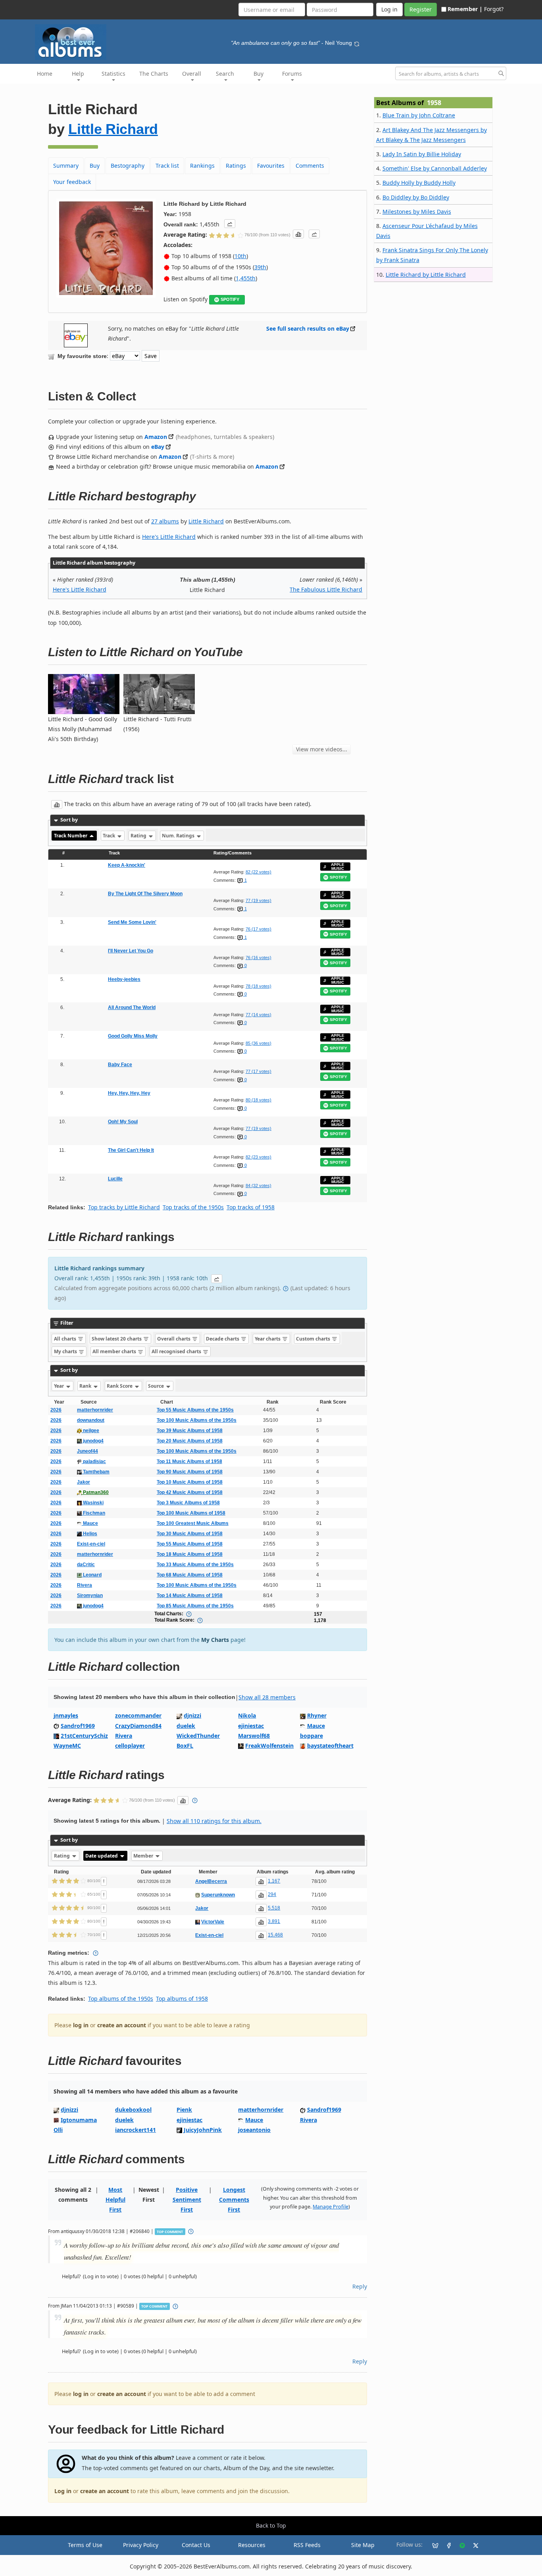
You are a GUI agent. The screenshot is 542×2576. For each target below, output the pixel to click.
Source (157, 1386)
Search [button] (225, 74)
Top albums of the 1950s (121, 1999)
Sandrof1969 (78, 1726)
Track (110, 836)
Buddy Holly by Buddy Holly (419, 183)
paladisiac (94, 1461)
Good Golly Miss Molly (133, 1036)
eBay (158, 447)
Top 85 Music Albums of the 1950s (195, 1606)
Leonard (92, 1575)
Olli (58, 2130)
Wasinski (93, 1503)
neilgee (90, 1431)
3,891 (274, 1921)
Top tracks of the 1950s (193, 1207)
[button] (230, 224)
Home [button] (45, 74)
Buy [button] (259, 74)
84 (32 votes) (259, 1186)
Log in (63, 2491)
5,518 (274, 1908)
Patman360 (95, 1492)
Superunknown (218, 1895)
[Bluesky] (432, 2545)
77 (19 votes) (259, 900)
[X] (473, 2545)
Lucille (115, 1179)
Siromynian (90, 1595)
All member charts (115, 1351)
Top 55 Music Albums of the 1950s (195, 1410)
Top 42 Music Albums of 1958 (190, 1492)
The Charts (154, 74)
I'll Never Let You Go (131, 951)
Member (144, 1856)
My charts (66, 1351)
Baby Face (120, 1065)
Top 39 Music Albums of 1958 (190, 1431)
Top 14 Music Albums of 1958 (190, 1595)
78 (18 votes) (259, 986)
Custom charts (314, 1339)
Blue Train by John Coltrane (419, 115)
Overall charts (174, 1339)
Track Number (71, 836)
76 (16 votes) (259, 958)
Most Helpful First (115, 2200)
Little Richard (113, 129)
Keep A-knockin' (127, 865)
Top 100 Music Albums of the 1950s (197, 1420)
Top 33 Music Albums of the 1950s (195, 1565)
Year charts (268, 1339)
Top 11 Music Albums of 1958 (189, 1461)
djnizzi (192, 1715)
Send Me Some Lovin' (132, 922)
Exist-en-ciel (91, 1544)
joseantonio (254, 2130)
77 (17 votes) (259, 1071)
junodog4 (93, 1441)
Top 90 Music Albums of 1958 (190, 1472)
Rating (139, 836)
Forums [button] (292, 74)
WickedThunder (198, 1736)
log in (81, 2025)
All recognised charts (177, 1351)
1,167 (274, 1881)
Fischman (93, 1513)
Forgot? (494, 9)
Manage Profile (331, 2207)
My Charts (215, 1640)
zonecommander (138, 1715)
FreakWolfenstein (269, 1746)
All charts (66, 1339)
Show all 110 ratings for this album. (214, 1821)
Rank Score (120, 1386)
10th (240, 256)
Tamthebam (96, 1472)
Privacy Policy (141, 2545)
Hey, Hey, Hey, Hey (129, 1093)
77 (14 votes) (259, 1015)
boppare (311, 1736)
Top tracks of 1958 (251, 1207)
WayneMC (67, 1746)
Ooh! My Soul (123, 1122)
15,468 (275, 1935)
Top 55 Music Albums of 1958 (190, 1544)
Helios (89, 1534)
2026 (56, 1410)
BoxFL (185, 1746)
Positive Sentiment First (187, 2200)
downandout (91, 1420)
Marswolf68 (254, 1736)
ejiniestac (251, 1726)
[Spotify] (459, 2545)
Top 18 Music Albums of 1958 (190, 1554)
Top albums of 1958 (182, 1999)
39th (260, 267)
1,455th (246, 278)
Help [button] (78, 74)
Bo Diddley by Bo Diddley (416, 197)
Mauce (90, 1523)
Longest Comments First (234, 2200)
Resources (252, 2545)
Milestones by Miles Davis (417, 212)
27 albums (165, 521)
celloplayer (130, 1746)
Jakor (84, 1482)
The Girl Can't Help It (131, 1150)
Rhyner (317, 1715)
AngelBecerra (211, 1881)
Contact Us (196, 2545)
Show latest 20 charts (117, 1339)
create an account (122, 2025)
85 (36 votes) (259, 1043)
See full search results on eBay (308, 328)
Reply (360, 2286)
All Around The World (132, 1007)
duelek (186, 1726)
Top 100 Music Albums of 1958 (191, 1513)
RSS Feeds (307, 2545)
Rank (86, 1386)
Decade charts (223, 1339)
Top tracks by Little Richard (124, 1207)
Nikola (247, 1715)
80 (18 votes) (259, 1100)
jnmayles (66, 1715)
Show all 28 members (267, 1697)
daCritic (86, 1565)
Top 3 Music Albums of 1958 (188, 1503)
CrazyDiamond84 (138, 1726)
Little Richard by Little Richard (426, 275)
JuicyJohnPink (203, 2130)
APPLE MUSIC (338, 867)
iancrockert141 (135, 2130)
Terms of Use (85, 2545)
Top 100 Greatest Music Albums (193, 1523)
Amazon (156, 437)
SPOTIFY (230, 299)
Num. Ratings (179, 836)
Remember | (465, 9)
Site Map (363, 2545)
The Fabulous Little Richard (326, 589)
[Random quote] (357, 43)
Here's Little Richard (169, 537)
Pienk (184, 2110)
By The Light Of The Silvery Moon (145, 894)
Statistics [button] (113, 74)
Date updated (102, 1856)
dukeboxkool (133, 2110)
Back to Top (271, 2525)
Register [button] (421, 9)
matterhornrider (95, 1410)
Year (60, 1386)
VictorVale (213, 1922)
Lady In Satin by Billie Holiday (422, 154)
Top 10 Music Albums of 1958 (190, 1482)
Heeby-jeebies (124, 979)
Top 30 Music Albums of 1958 (190, 1534)
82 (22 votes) (259, 872)
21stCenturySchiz (84, 1736)
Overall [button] (192, 74)
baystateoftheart (330, 1746)
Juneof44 (87, 1451)
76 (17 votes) (259, 929)
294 (272, 1894)
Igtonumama (79, 2120)
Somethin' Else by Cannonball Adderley (435, 168)
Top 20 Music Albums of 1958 (190, 1441)
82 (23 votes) (259, 1157)
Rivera (85, 1585)
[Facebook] (446, 2545)
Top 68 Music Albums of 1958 (190, 1575)
